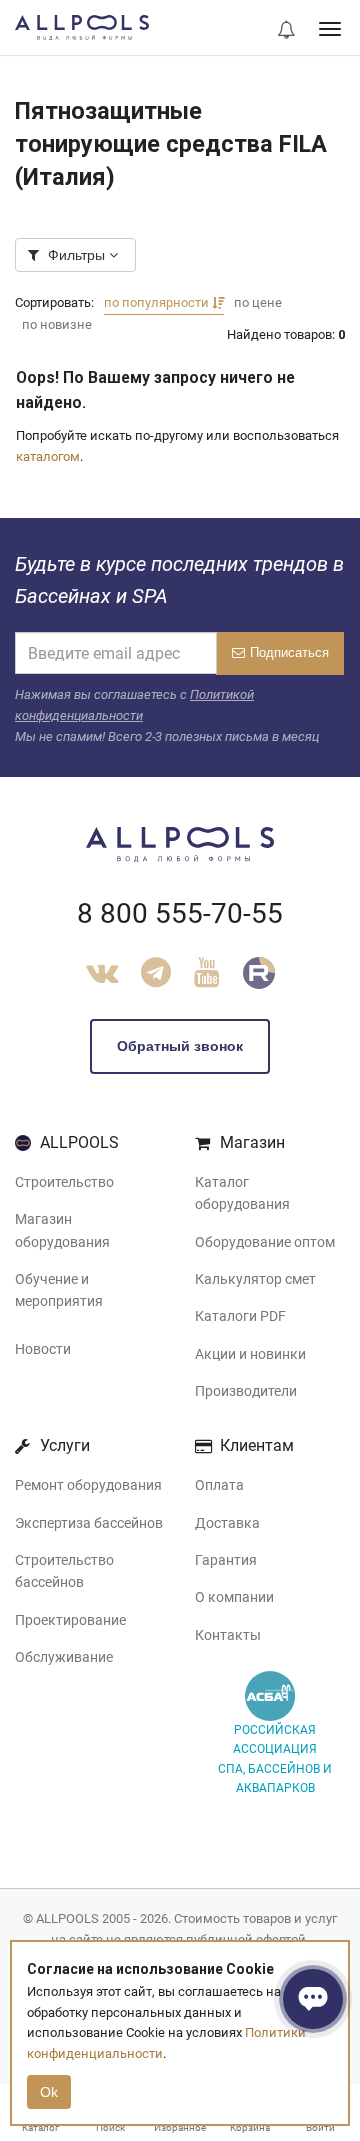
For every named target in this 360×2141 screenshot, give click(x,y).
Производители (246, 1391)
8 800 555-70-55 (180, 913)
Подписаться (289, 652)
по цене (258, 302)
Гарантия (226, 1560)
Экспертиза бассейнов (89, 1523)
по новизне (57, 324)
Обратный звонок (180, 1046)
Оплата (219, 1485)
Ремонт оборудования (88, 1485)
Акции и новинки (250, 1354)
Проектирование (70, 1620)
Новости (43, 1349)
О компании (234, 1597)
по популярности (158, 302)
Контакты (228, 1635)
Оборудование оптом (265, 1242)
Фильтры (76, 255)
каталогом (48, 456)
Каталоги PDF (240, 1316)
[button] (286, 30)
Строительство (64, 1182)
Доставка (227, 1523)
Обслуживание (64, 1657)
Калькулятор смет (255, 1279)
